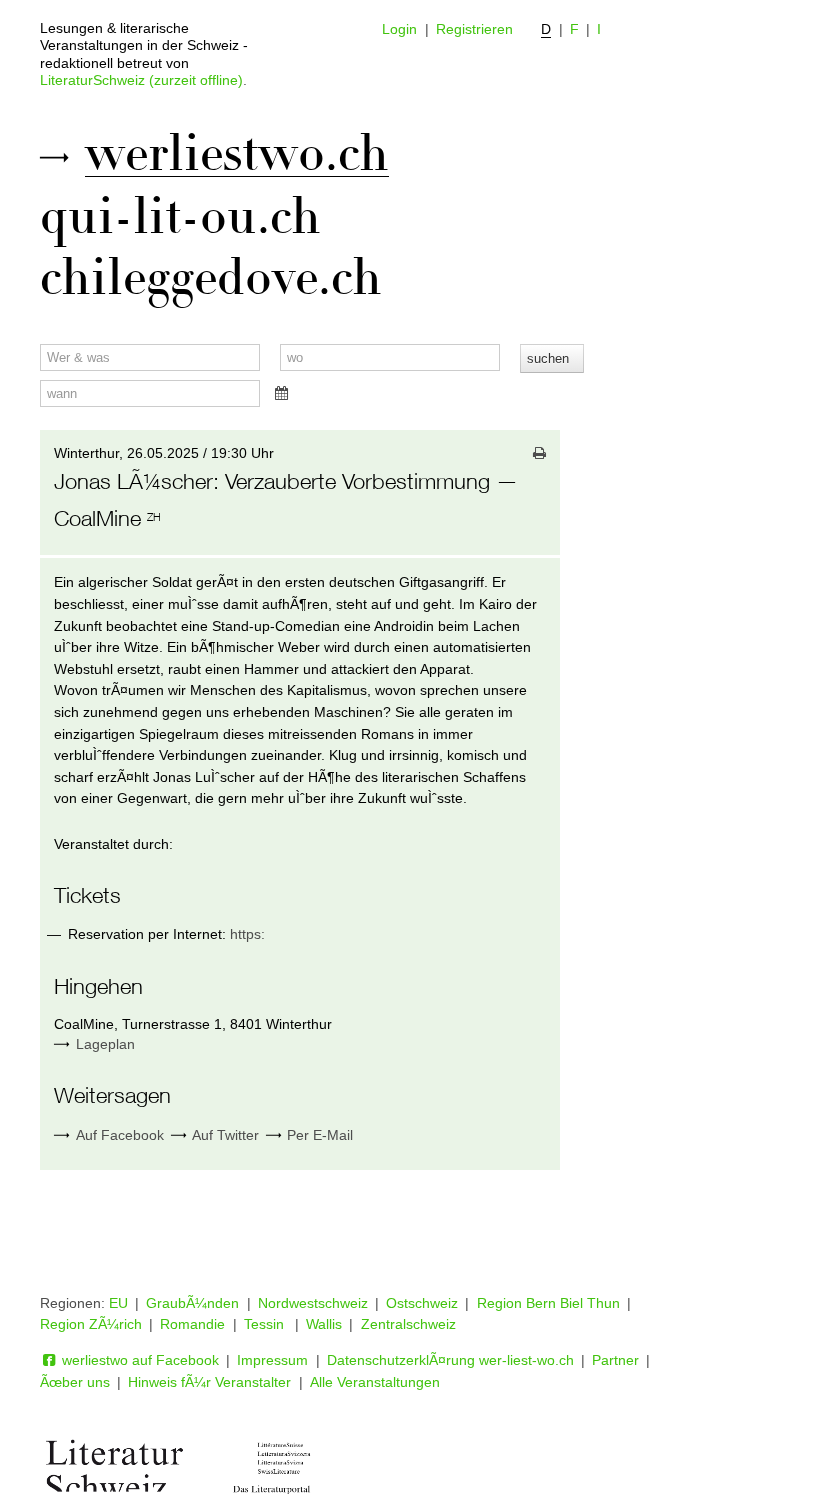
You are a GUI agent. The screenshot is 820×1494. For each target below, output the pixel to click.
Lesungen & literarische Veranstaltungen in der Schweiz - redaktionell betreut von (144, 45)
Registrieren (474, 29)
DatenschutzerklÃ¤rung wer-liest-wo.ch (450, 1360)
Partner (615, 1360)
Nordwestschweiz (313, 1303)
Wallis (324, 1324)
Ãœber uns (75, 1382)
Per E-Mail (318, 1135)
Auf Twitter (223, 1135)
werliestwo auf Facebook (138, 1360)
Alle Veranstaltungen (375, 1382)
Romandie (192, 1324)
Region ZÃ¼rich (91, 1324)
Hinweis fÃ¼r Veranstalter (209, 1382)
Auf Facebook (117, 1135)
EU (118, 1303)
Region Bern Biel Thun (548, 1303)
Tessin (266, 1324)
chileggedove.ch (211, 278)
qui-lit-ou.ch (180, 217)
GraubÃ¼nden (192, 1303)
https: (247, 934)
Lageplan (105, 1044)
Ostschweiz (422, 1303)
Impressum (272, 1360)
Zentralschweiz (408, 1324)
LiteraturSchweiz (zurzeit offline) (141, 80)
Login (399, 29)
